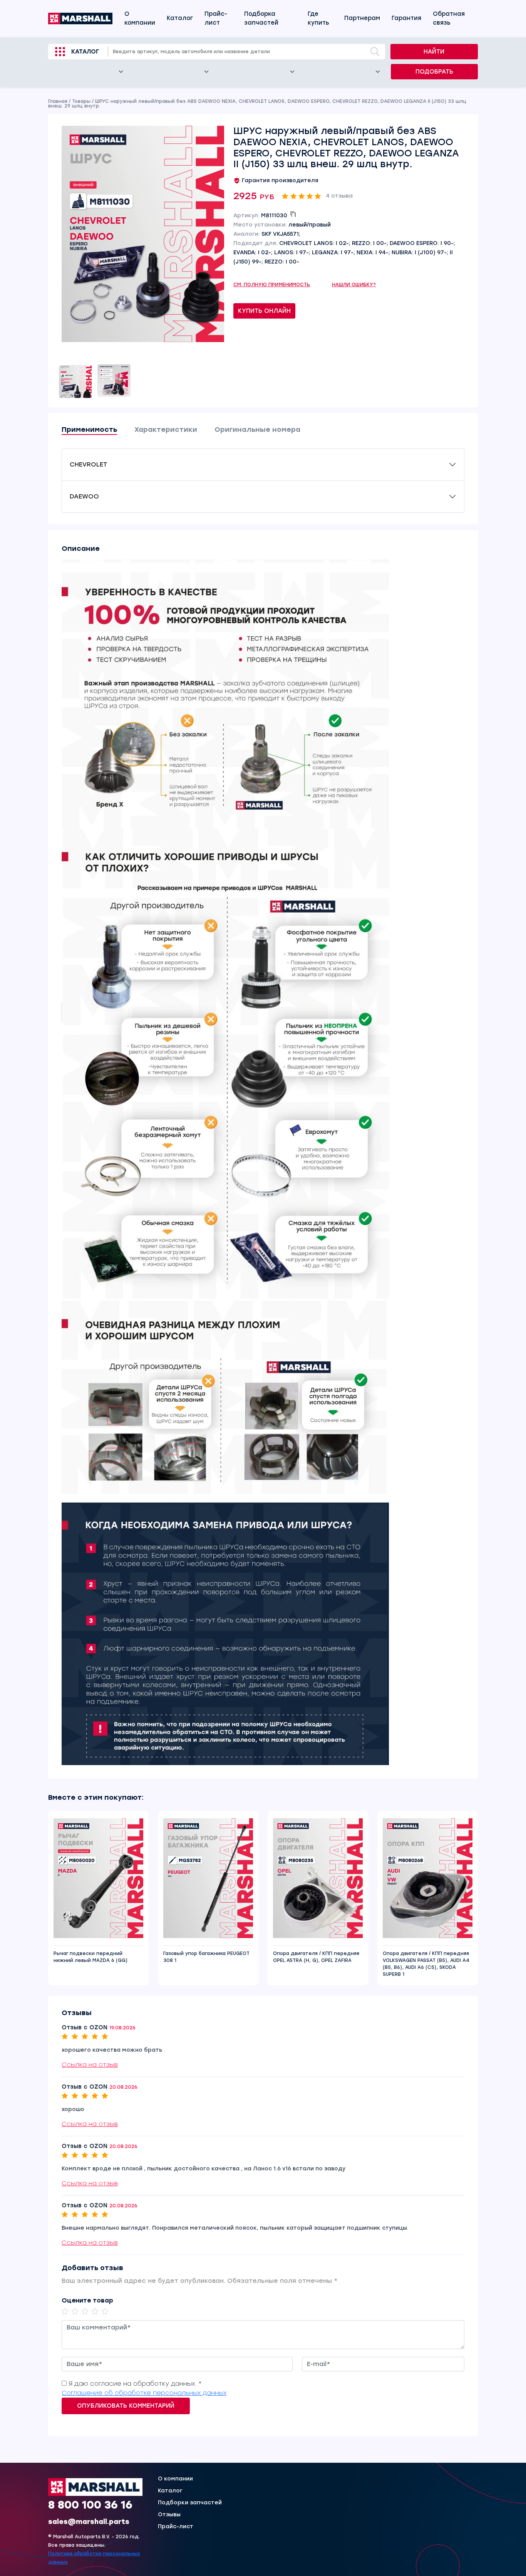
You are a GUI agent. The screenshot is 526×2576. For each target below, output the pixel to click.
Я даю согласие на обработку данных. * (135, 2384)
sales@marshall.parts (89, 2522)
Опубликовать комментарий (126, 2406)
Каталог (180, 18)
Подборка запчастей (261, 18)
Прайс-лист (216, 18)
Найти (434, 52)
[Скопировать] (293, 214)
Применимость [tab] (89, 430)
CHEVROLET (89, 464)
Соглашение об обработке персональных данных (144, 2393)
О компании (140, 18)
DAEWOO (84, 496)
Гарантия (406, 18)
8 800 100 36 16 (90, 2504)
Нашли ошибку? (354, 285)
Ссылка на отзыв (90, 2065)
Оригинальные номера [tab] (257, 430)
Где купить (318, 18)
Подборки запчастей (190, 2503)
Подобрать (434, 72)
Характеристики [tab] (166, 430)
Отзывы (169, 2515)
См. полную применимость (272, 285)
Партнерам (362, 18)
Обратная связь (449, 18)
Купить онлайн (264, 311)
